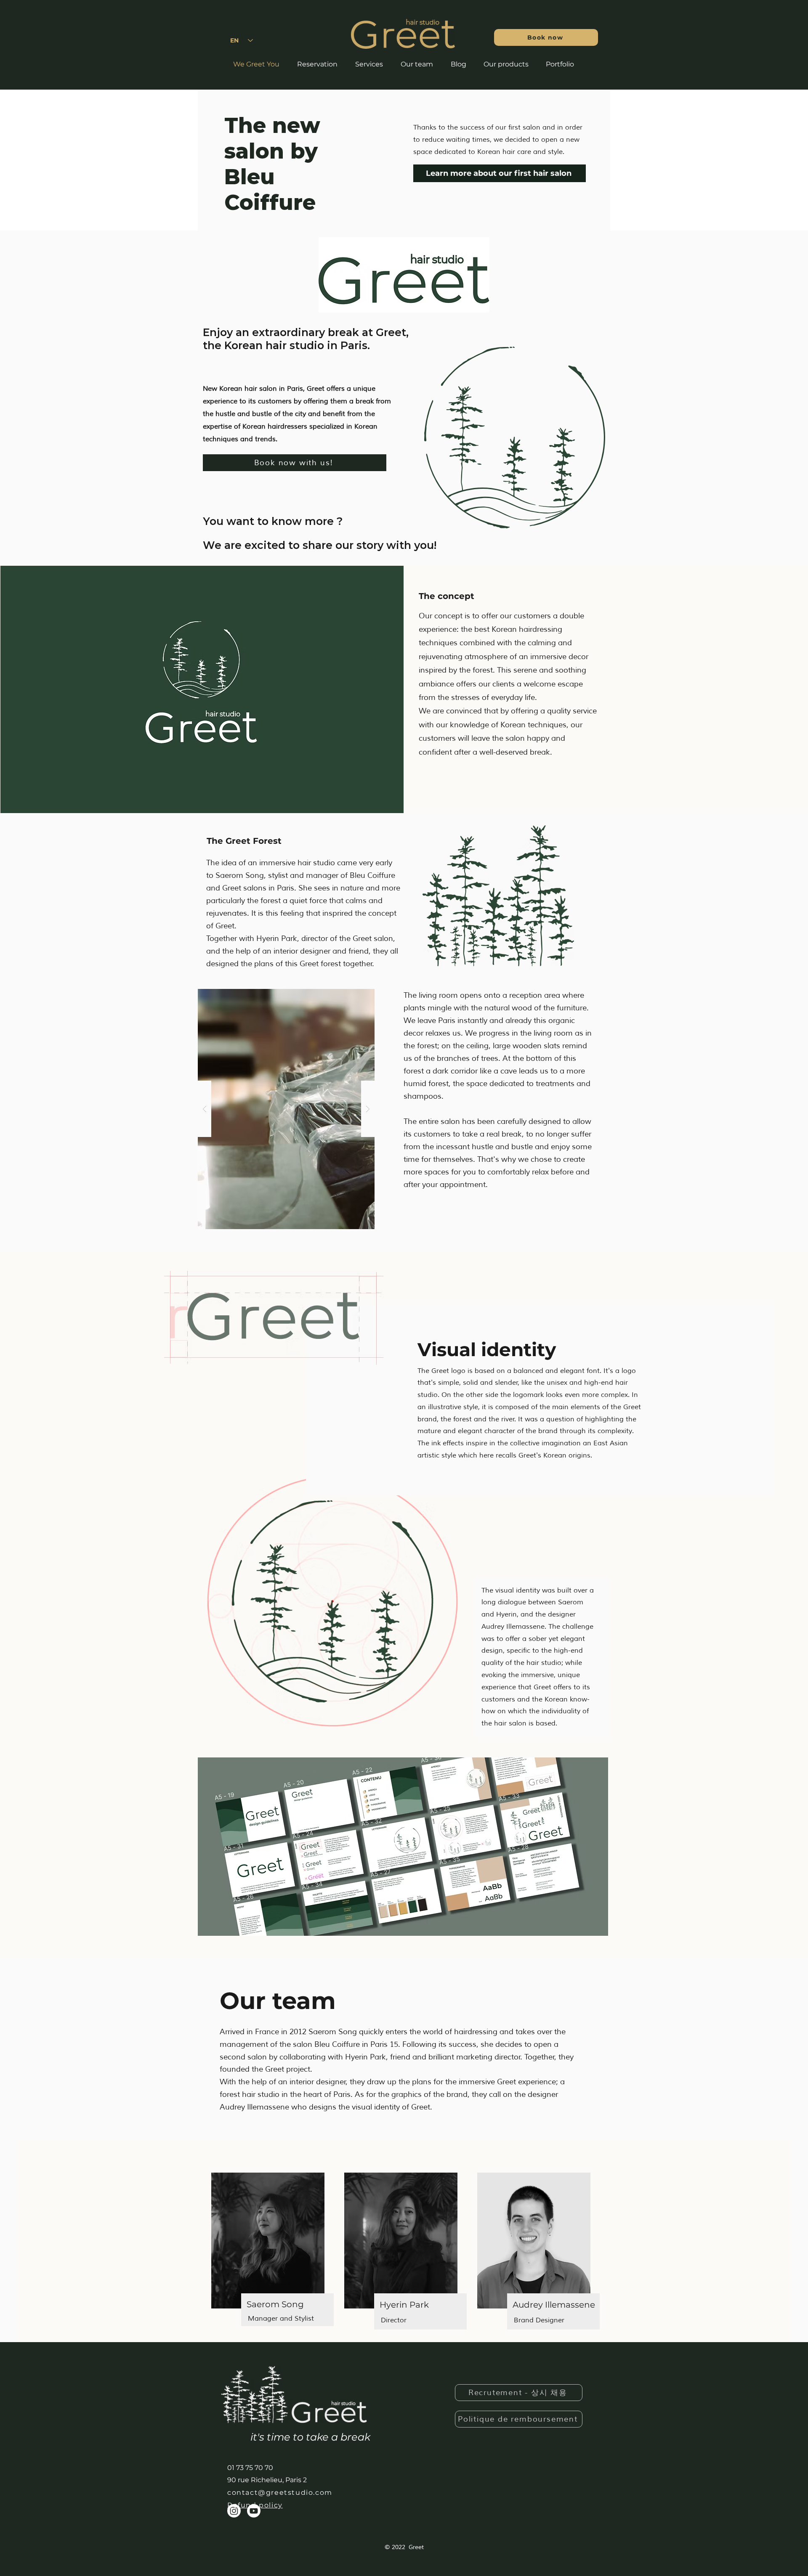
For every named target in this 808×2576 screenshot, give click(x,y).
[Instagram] (234, 2511)
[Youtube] (254, 2511)
